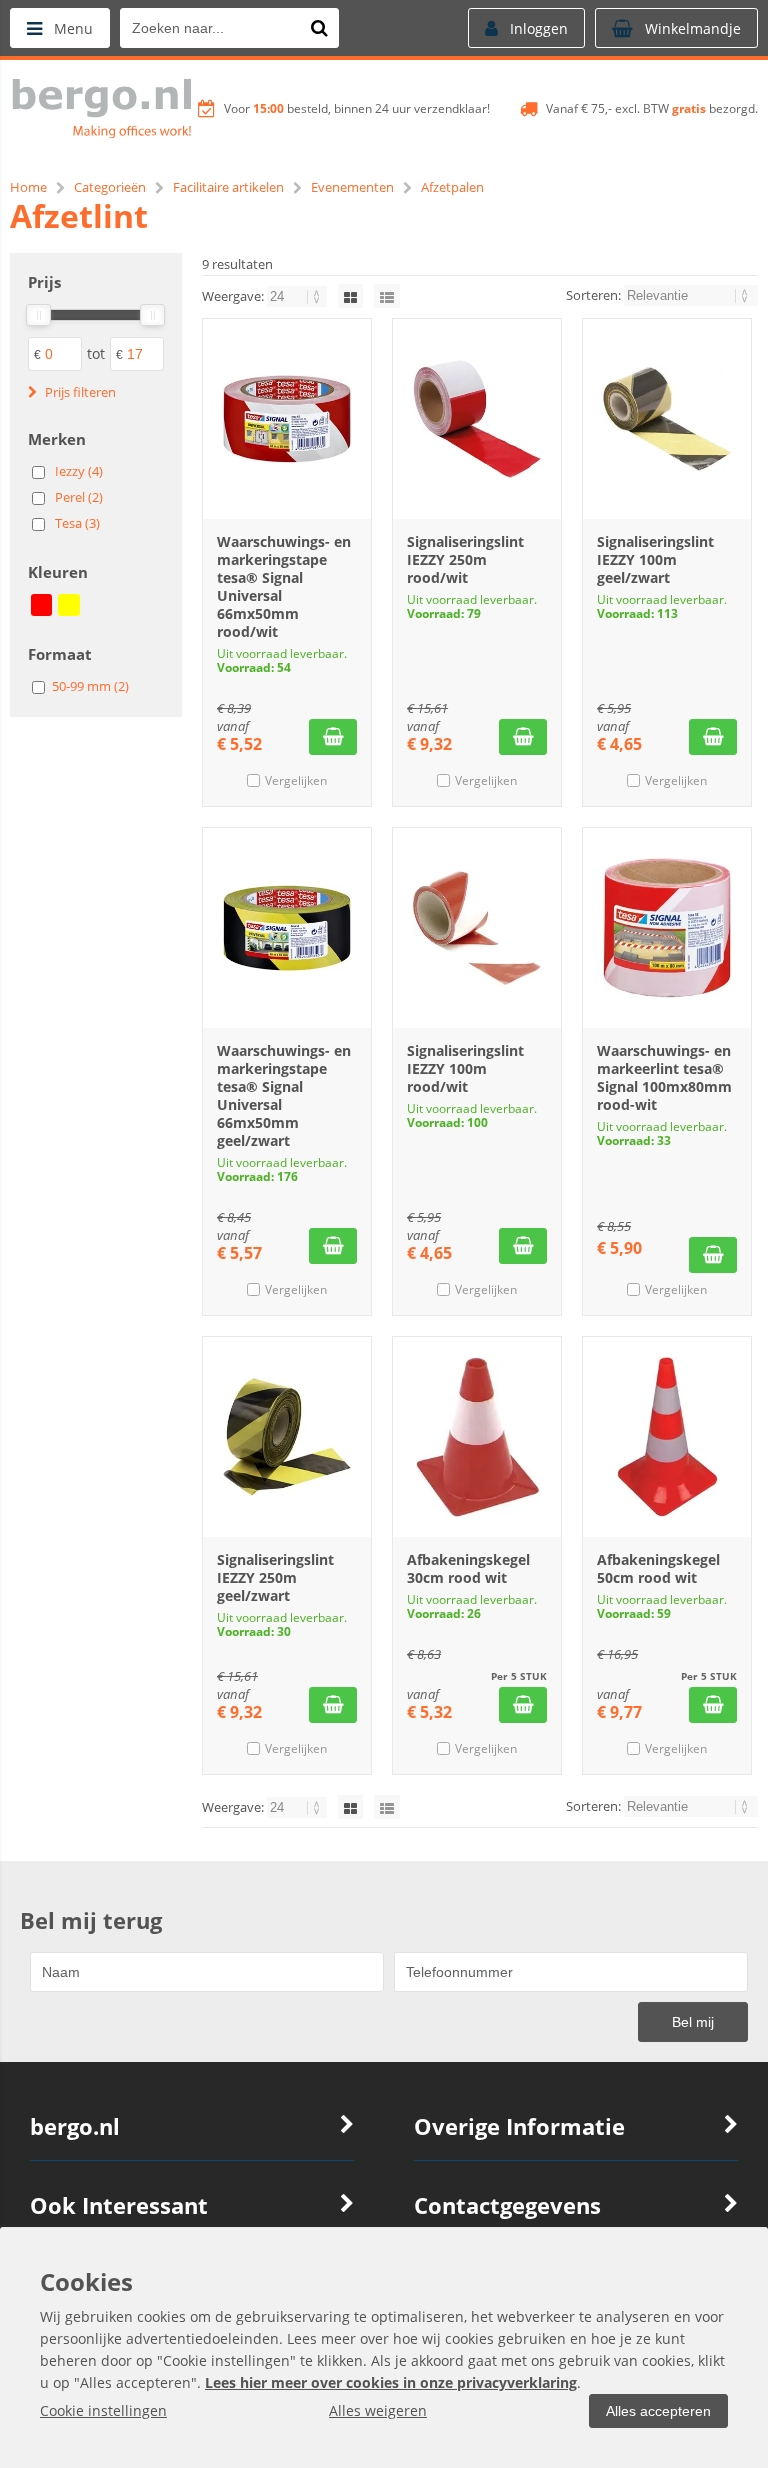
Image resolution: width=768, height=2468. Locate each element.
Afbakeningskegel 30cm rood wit (468, 1568)
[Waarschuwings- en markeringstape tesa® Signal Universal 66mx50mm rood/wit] (287, 419)
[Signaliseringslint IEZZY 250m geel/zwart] (287, 1437)
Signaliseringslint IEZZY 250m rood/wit (465, 559)
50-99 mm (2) (90, 686)
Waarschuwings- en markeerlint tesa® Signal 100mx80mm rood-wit (664, 1077)
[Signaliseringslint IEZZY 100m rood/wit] (477, 928)
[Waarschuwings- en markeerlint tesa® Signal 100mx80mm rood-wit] (667, 928)
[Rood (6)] (42, 605)
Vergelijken (296, 780)
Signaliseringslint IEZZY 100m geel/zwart (655, 559)
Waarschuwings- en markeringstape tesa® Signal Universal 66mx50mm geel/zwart (284, 1095)
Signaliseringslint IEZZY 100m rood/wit (465, 1068)
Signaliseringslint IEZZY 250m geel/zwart (275, 1577)
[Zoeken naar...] (319, 28)
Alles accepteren (658, 2411)
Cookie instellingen (103, 2410)
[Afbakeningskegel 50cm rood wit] (667, 1437)
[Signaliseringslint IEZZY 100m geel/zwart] (667, 419)
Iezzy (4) (79, 471)
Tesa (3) (77, 523)
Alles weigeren (378, 2410)
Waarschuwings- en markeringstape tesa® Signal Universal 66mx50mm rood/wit (284, 586)
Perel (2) (79, 497)
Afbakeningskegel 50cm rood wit (658, 1568)
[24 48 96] (298, 296)
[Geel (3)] (69, 605)
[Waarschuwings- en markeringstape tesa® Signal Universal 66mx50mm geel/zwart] (287, 928)
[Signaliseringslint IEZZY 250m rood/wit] (477, 419)
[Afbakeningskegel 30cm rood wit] (477, 1437)
